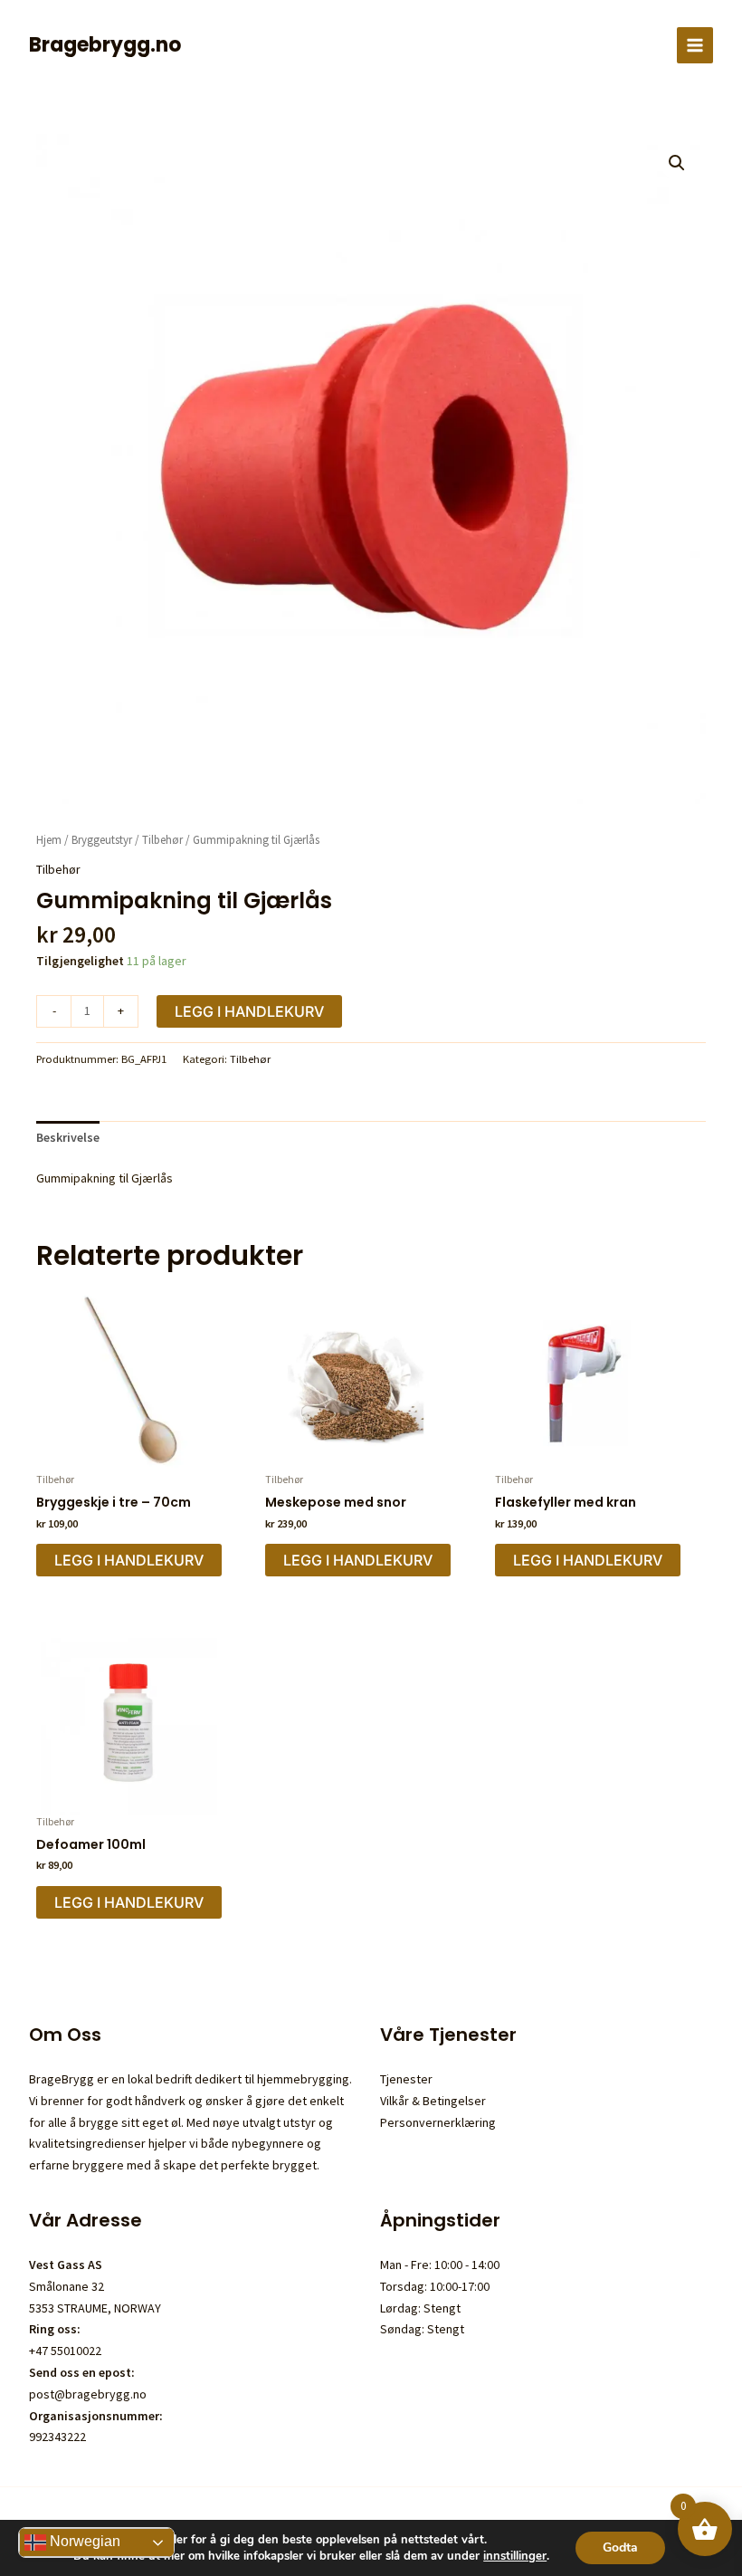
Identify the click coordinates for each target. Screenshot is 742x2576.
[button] (677, 163)
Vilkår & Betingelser (433, 2101)
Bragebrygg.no (105, 45)
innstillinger (515, 2556)
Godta (620, 2547)
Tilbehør (162, 840)
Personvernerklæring (438, 2122)
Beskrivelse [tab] (68, 1137)
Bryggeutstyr (102, 840)
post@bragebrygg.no (88, 2394)
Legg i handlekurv (249, 1011)
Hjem (49, 840)
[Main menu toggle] (695, 45)
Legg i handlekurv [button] (129, 1560)
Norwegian (83, 2541)
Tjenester (406, 2079)
